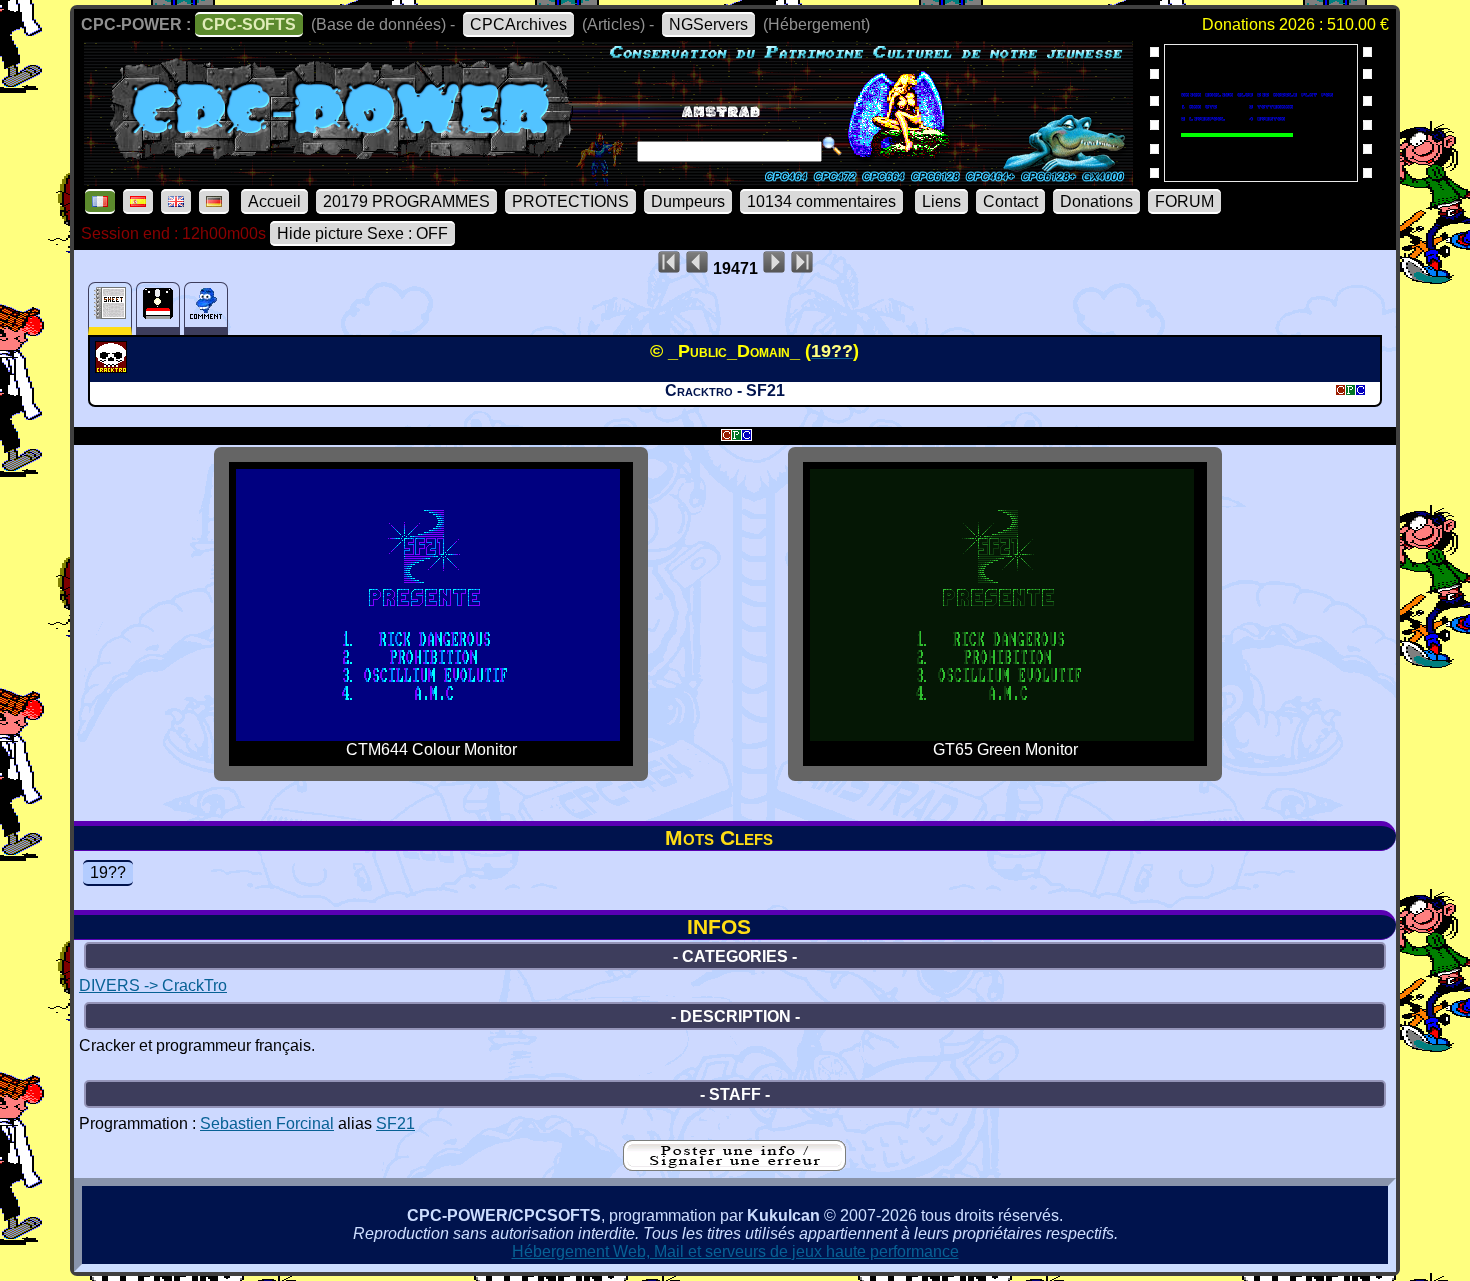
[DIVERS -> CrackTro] (113, 367)
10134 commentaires (821, 201)
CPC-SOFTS (249, 24)
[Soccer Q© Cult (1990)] (1261, 175)
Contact (1010, 201)
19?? (108, 872)
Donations (1096, 201)
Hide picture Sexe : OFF (362, 233)
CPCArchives (518, 24)
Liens (941, 201)
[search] (832, 146)
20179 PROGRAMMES (406, 201)
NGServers (708, 24)
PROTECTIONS (570, 201)
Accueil (274, 201)
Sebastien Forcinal (267, 1123)
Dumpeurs (688, 201)
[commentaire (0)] (206, 308)
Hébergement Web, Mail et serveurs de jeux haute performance (735, 1251)
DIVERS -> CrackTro (153, 985)
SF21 (395, 1123)
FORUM (1184, 201)
